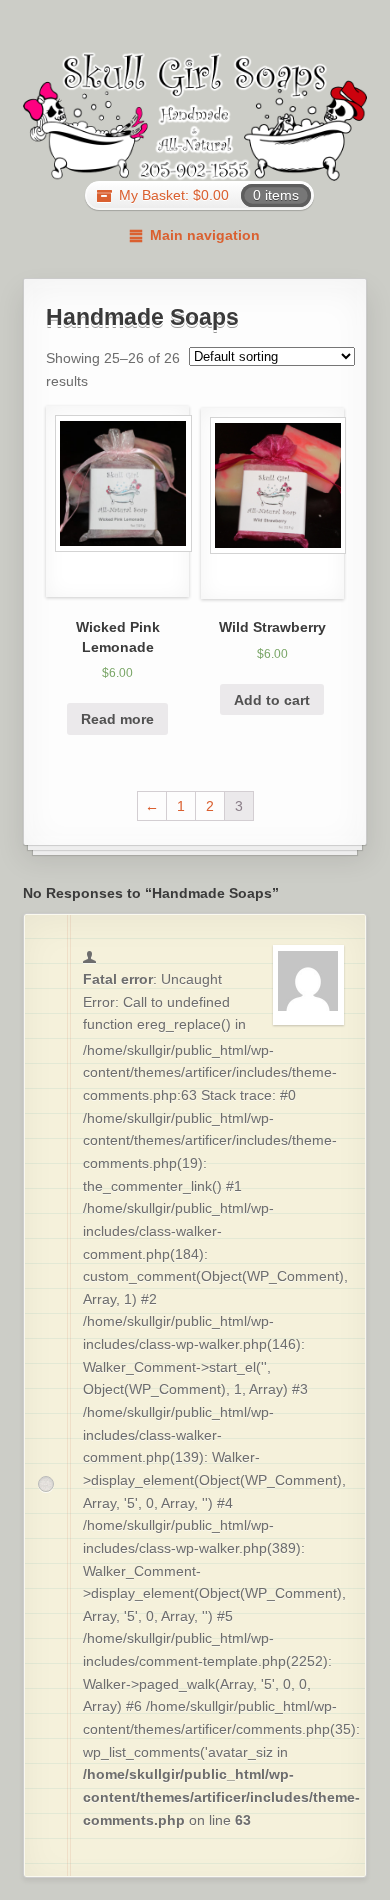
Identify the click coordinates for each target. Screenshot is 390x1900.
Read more (117, 719)
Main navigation (204, 235)
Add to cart (272, 700)
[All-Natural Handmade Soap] (195, 116)
